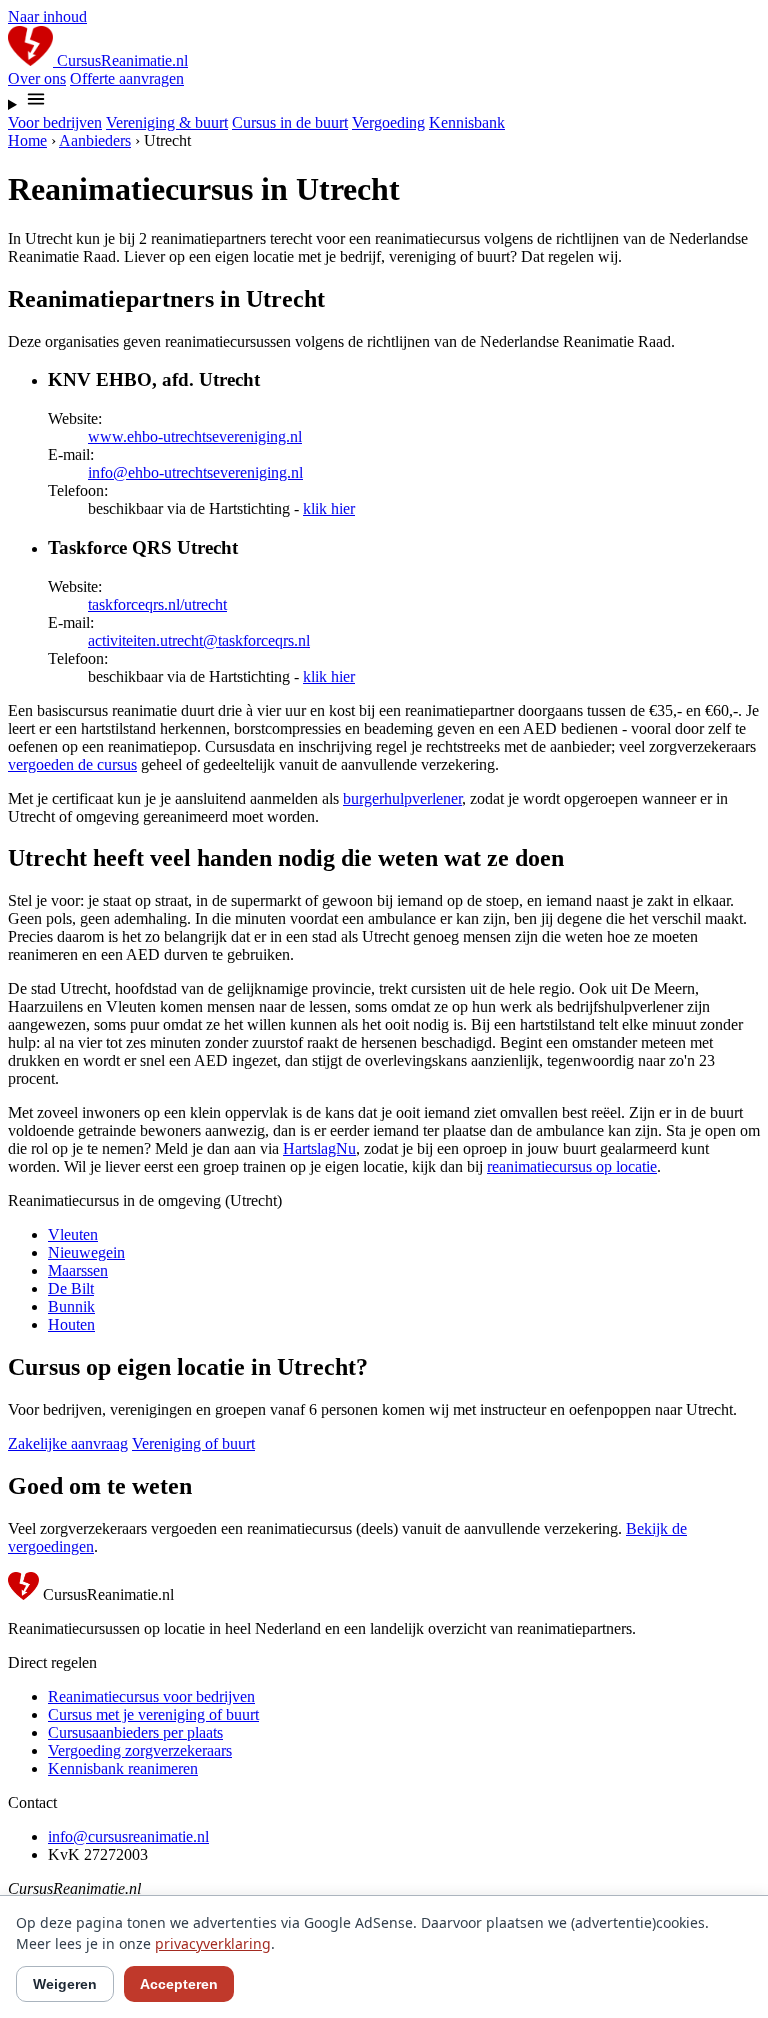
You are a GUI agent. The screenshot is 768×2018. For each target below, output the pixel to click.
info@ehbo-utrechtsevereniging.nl (195, 472)
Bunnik (71, 1306)
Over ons (37, 78)
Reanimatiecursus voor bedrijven (151, 1696)
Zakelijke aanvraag (68, 1443)
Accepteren (179, 1984)
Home (27, 140)
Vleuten (73, 1234)
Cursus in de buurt (290, 122)
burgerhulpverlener (402, 798)
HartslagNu (319, 1148)
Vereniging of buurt (193, 1443)
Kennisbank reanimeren (123, 1768)
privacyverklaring (213, 1943)
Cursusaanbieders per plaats (135, 1732)
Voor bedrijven (55, 122)
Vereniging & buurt (167, 122)
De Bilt (71, 1288)
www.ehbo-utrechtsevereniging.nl (195, 436)
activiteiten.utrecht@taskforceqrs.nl (199, 640)
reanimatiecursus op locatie (572, 1166)
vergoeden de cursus (72, 764)
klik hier (329, 508)
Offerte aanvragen (127, 78)
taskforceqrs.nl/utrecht (157, 604)
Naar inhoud (47, 16)
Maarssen (78, 1270)
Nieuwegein (86, 1252)
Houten (71, 1324)
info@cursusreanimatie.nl (128, 1836)
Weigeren (65, 1984)
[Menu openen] (384, 101)
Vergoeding (388, 122)
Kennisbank (467, 122)
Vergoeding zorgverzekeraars (140, 1750)
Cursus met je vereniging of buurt (153, 1714)
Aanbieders (95, 140)
